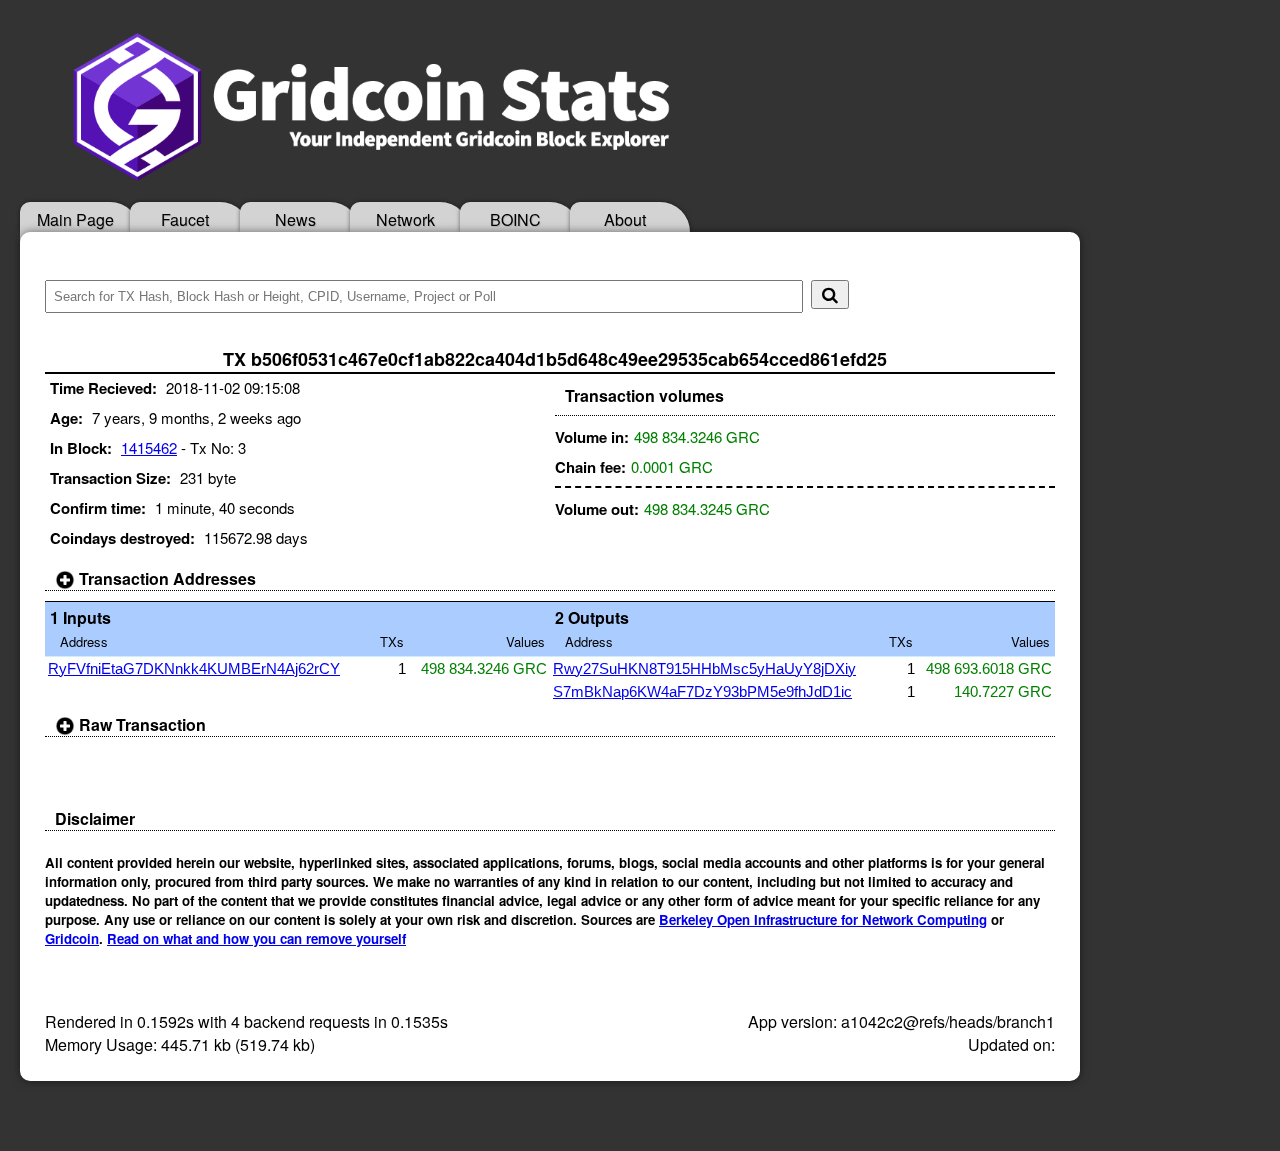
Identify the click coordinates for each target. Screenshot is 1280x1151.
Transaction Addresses (165, 578)
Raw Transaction (140, 724)
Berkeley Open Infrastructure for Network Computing (823, 919)
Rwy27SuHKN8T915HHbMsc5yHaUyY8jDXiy (704, 668)
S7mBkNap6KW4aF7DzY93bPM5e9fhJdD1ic (702, 691)
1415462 (149, 447)
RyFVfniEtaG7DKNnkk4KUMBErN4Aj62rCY (194, 668)
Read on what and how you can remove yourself (256, 938)
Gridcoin (72, 938)
